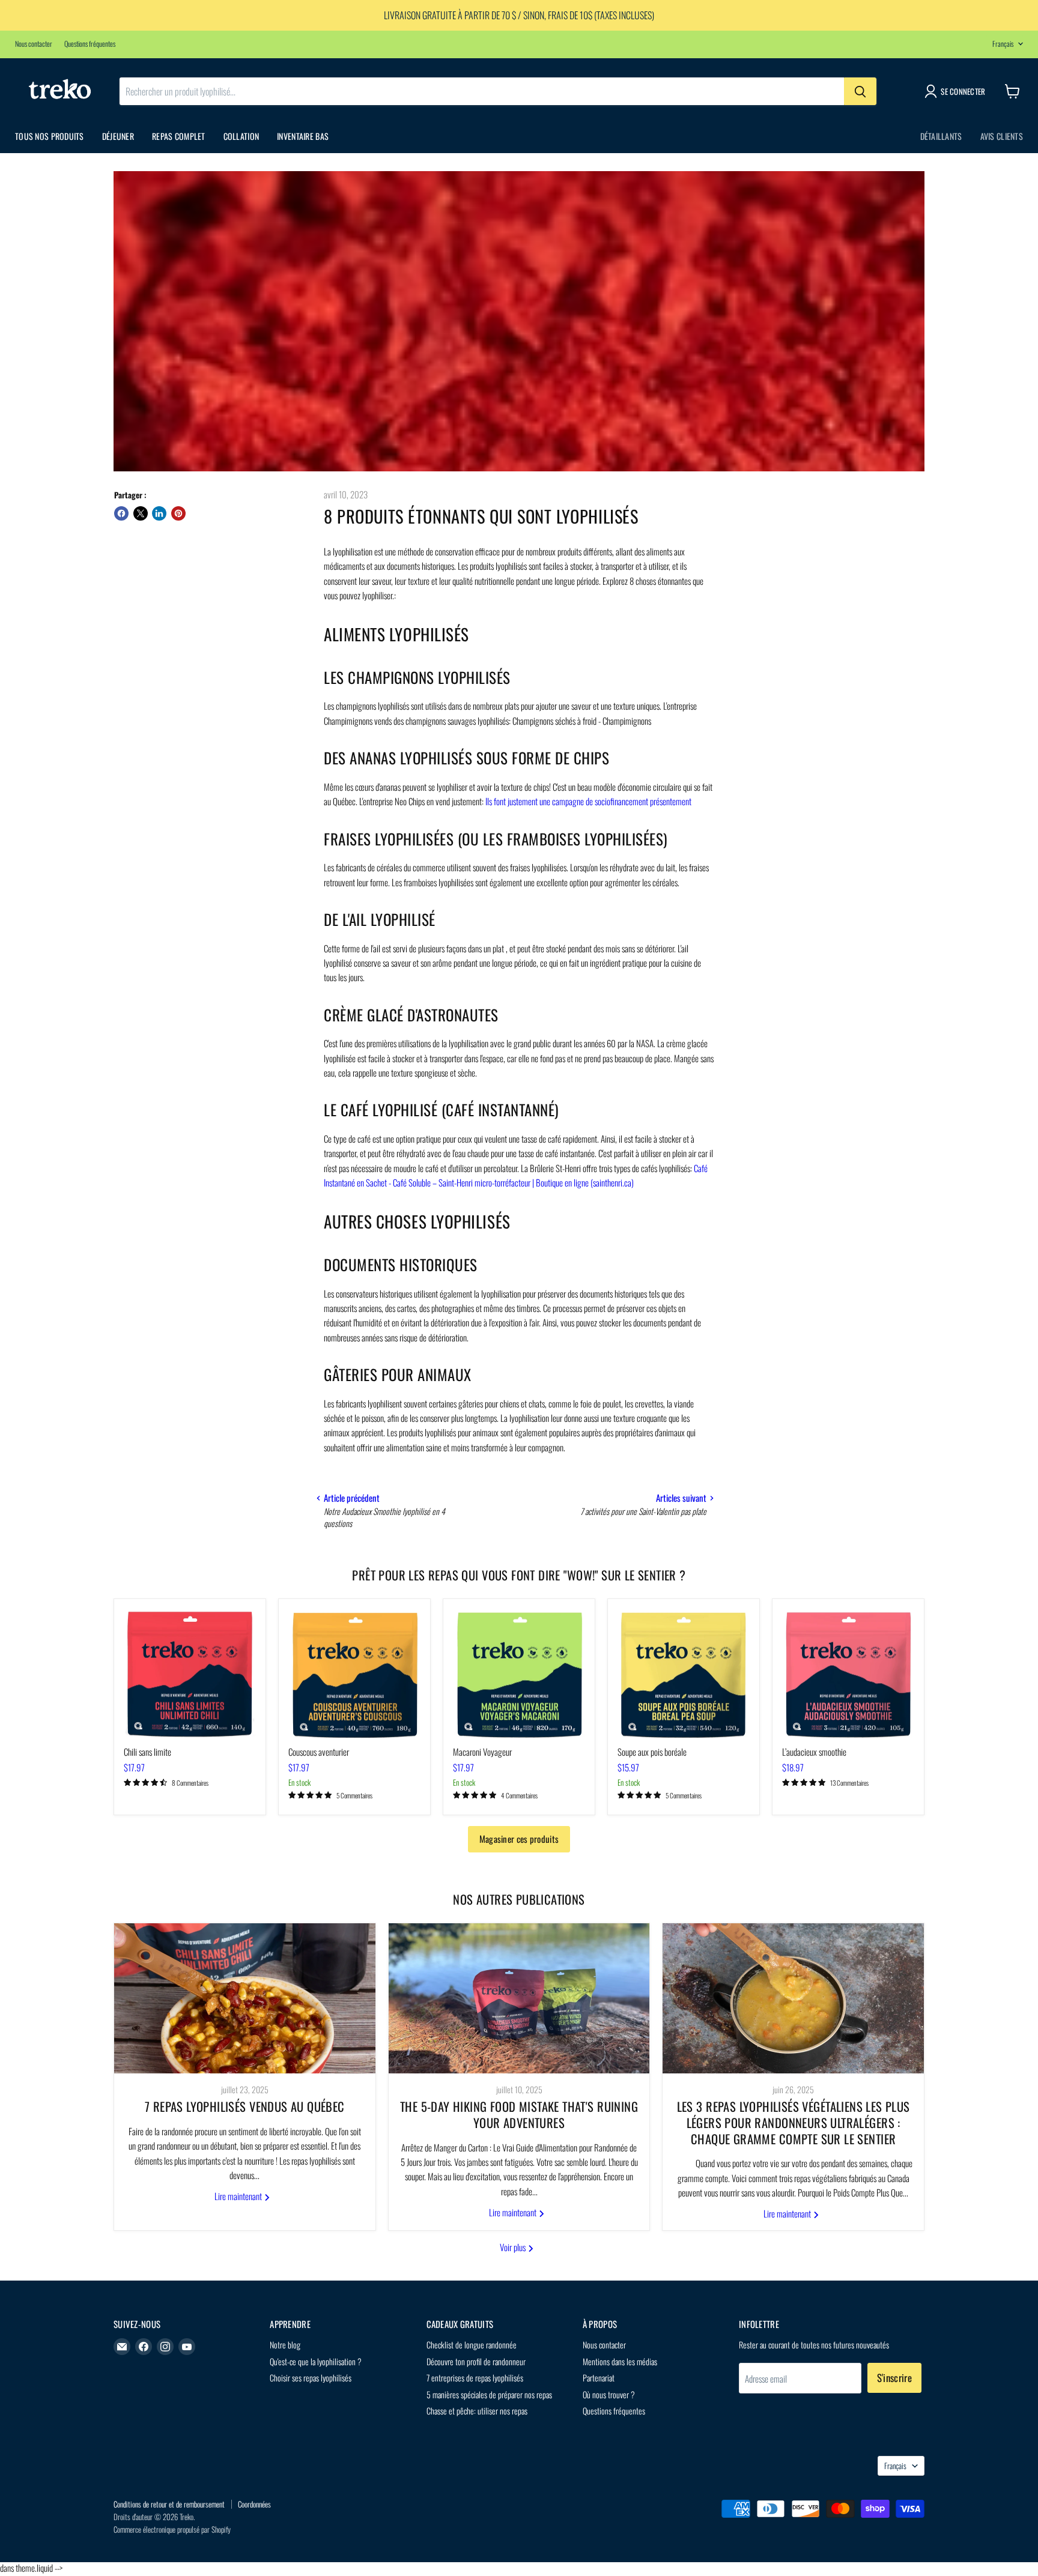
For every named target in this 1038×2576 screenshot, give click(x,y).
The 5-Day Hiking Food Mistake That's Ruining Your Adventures (519, 2115)
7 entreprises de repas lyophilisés (475, 2378)
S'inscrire (894, 2378)
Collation (241, 136)
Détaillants (941, 136)
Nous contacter (34, 44)
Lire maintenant (239, 2196)
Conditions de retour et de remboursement (169, 2504)
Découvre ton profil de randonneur (476, 2361)
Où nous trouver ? (609, 2394)
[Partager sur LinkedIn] (159, 513)
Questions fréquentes (90, 44)
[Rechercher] (860, 91)
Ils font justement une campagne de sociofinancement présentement (589, 801)
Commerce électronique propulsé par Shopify (172, 2529)
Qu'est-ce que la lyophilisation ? (316, 2361)
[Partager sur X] (141, 513)
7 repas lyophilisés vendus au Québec (245, 2106)
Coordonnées (254, 2504)
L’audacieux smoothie (814, 1752)
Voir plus (514, 2247)
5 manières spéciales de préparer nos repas (489, 2394)
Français (1003, 44)
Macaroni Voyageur (482, 1752)
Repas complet (179, 136)
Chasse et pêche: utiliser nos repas (477, 2411)
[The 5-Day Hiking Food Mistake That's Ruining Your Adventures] (519, 1998)
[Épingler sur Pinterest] (178, 513)
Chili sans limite (147, 1752)
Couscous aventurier (319, 1752)
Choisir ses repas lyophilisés (311, 2378)
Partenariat (599, 2378)
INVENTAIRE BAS (303, 136)
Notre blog (285, 2345)
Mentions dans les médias (620, 2361)
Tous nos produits (50, 136)
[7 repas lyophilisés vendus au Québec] (245, 1998)
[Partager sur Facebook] (121, 513)
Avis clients (1002, 136)
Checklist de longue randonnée (472, 2345)
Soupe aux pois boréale (652, 1752)
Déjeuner (118, 136)
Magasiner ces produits (519, 1839)
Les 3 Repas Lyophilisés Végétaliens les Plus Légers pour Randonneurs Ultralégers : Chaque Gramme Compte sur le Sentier (794, 2122)
